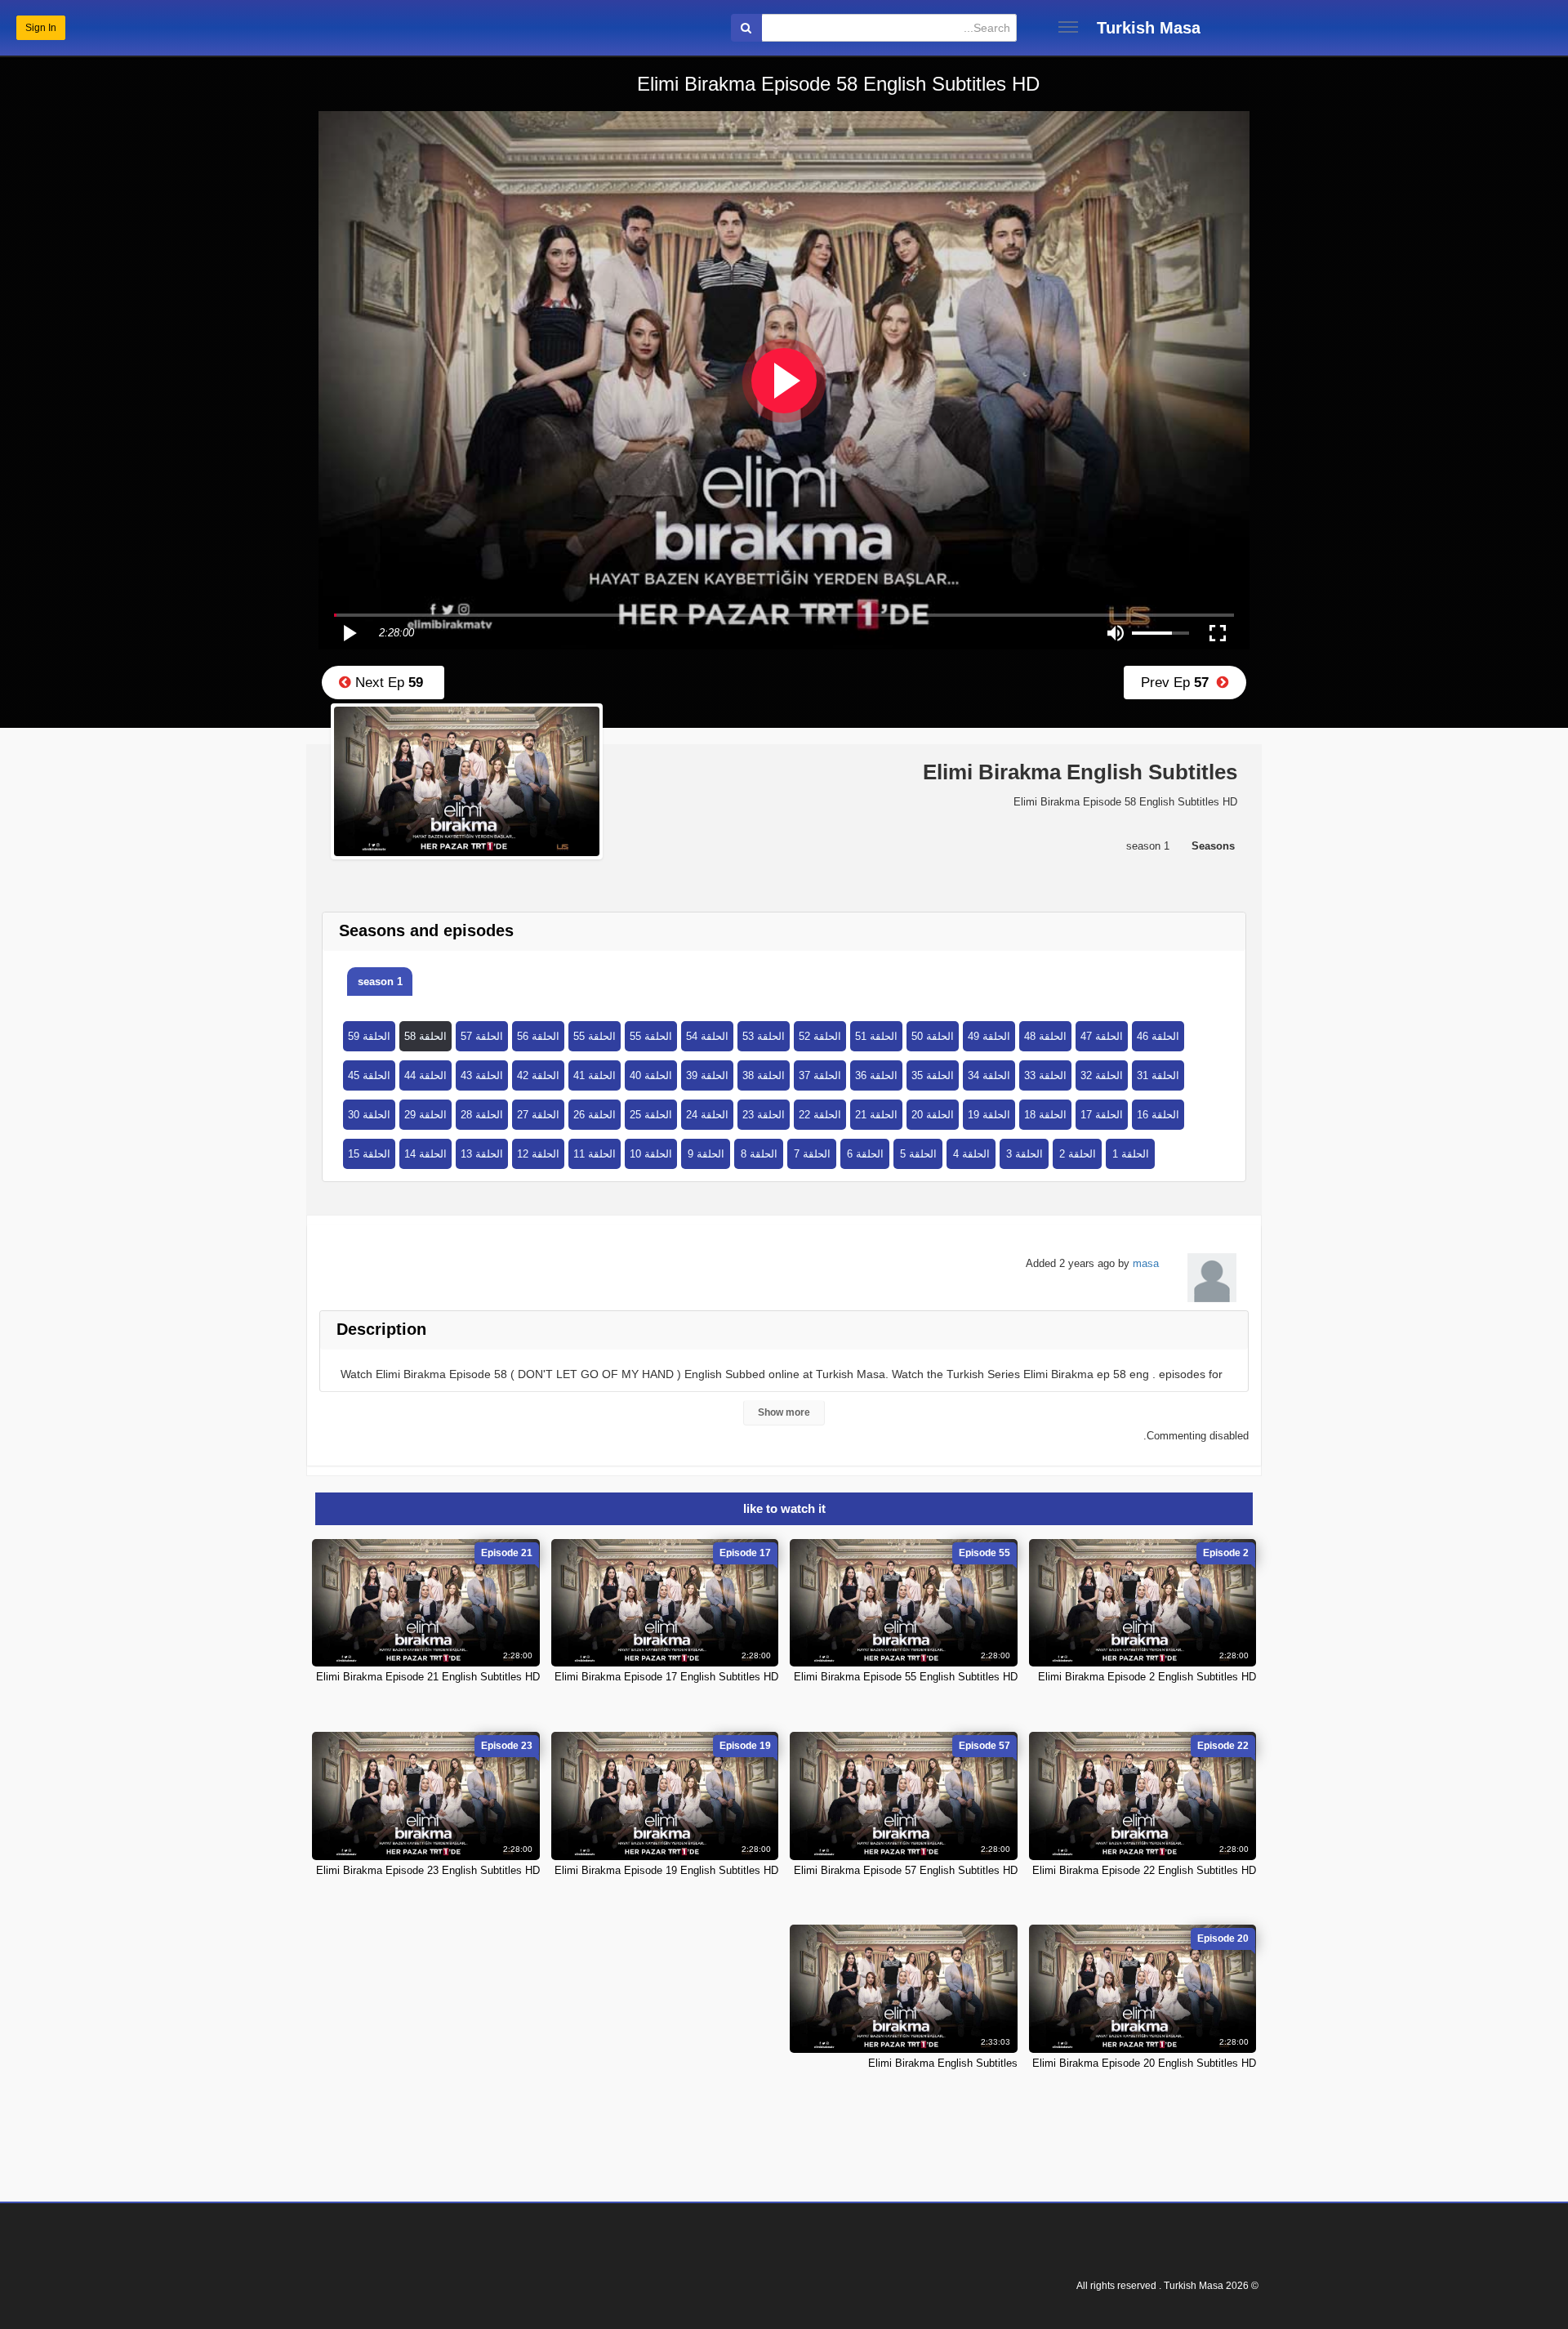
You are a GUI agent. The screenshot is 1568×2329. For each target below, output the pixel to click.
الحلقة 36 (876, 1075)
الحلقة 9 (706, 1154)
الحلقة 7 (812, 1154)
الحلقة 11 (595, 1154)
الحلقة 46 (1158, 1036)
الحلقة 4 (971, 1154)
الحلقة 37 (820, 1075)
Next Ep (387, 683)
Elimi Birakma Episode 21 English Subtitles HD (428, 1677)
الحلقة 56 (538, 1036)
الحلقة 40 (651, 1075)
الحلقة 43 (482, 1075)
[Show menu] (1068, 27)
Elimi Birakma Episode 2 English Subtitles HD (1147, 1677)
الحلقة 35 (933, 1075)
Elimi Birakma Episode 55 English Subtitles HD (906, 1677)
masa (1146, 1263)
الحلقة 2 (1078, 1154)
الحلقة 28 (482, 1115)
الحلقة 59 (369, 1036)
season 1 (380, 982)
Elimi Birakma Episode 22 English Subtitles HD (1144, 1870)
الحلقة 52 (820, 1036)
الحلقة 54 (707, 1036)
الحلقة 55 (595, 1036)
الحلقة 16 (1158, 1115)
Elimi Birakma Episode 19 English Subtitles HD (666, 1870)
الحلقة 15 (369, 1154)
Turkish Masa (1149, 28)
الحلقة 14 (425, 1154)
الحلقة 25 (651, 1115)
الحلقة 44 (425, 1075)
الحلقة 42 (538, 1075)
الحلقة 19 (989, 1115)
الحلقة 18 (1045, 1115)
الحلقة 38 (764, 1075)
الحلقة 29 (425, 1115)
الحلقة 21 (876, 1115)
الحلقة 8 (759, 1154)
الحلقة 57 (482, 1036)
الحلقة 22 (820, 1115)
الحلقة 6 (865, 1154)
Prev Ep (1179, 683)
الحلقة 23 (764, 1115)
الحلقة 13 (482, 1154)
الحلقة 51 (876, 1036)
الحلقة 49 (989, 1036)
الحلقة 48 (1045, 1036)
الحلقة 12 (538, 1154)
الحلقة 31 (1158, 1075)
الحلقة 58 (425, 1036)
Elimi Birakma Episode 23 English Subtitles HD (428, 1870)
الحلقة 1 (1131, 1154)
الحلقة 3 (1025, 1154)
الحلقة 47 (1102, 1036)
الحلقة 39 (707, 1075)
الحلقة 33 (1045, 1075)
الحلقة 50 (933, 1036)
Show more (784, 1412)
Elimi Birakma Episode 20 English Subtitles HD (1144, 2063)
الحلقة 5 (918, 1154)
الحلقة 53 (764, 1036)
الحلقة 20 (933, 1115)
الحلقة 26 (595, 1115)
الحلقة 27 (538, 1115)
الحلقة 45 (369, 1075)
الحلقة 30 (369, 1115)
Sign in (41, 28)
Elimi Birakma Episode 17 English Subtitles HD (666, 1677)
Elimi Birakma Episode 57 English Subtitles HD (906, 1870)
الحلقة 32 (1102, 1075)
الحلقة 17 (1102, 1115)
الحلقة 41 (595, 1075)
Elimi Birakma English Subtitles (943, 2063)
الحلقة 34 (989, 1075)
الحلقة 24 (707, 1115)
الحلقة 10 (651, 1154)
